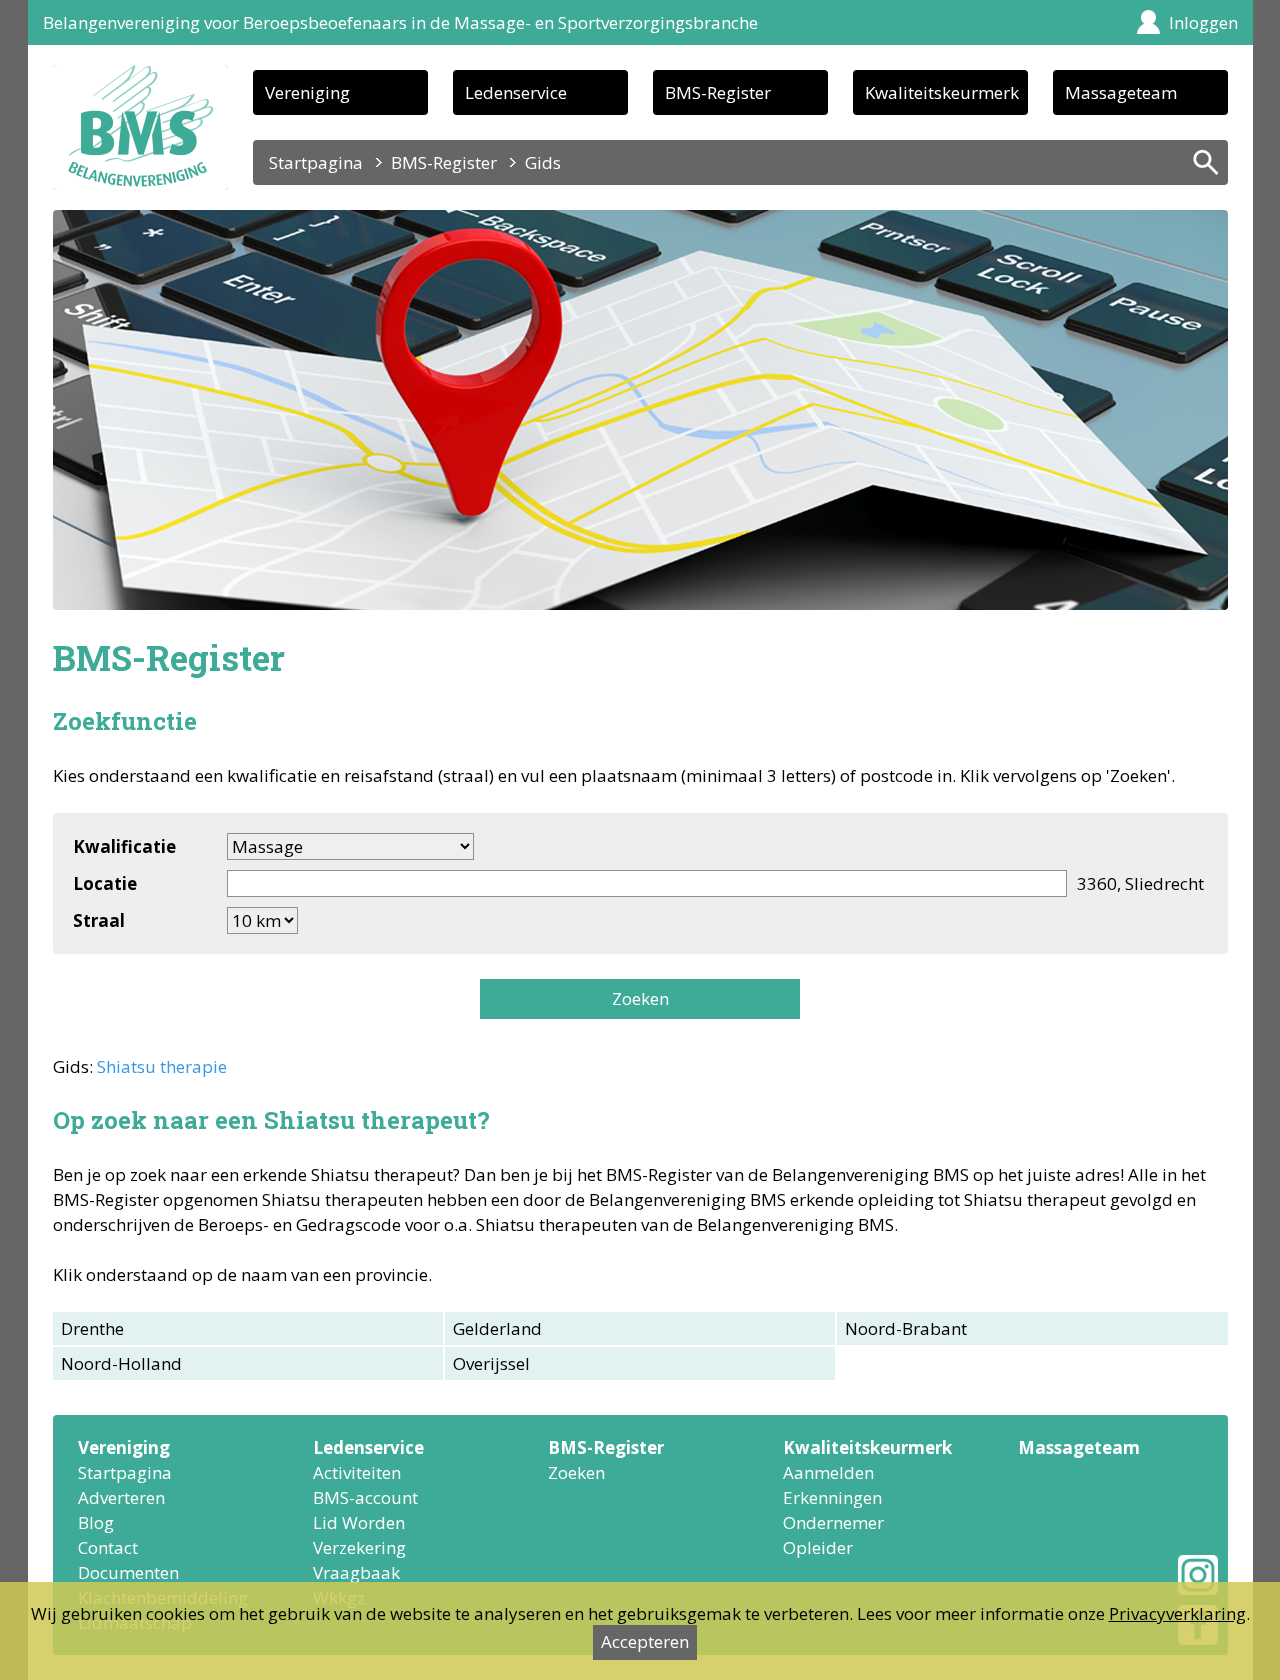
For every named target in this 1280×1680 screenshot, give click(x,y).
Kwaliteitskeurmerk (942, 92)
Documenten (128, 1572)
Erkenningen (832, 1497)
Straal (99, 920)
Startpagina (316, 162)
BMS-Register (718, 92)
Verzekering (359, 1547)
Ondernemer (833, 1522)
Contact (108, 1547)
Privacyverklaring (1177, 1613)
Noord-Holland (121, 1363)
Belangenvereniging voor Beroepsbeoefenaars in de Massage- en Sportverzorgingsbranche (400, 22)
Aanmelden (828, 1472)
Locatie (105, 883)
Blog (96, 1522)
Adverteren (121, 1497)
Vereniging (307, 92)
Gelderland (497, 1328)
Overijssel (491, 1363)
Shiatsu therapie (162, 1066)
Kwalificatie (124, 846)
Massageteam (1121, 92)
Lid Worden (359, 1522)
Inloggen (1203, 22)
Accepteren (645, 1641)
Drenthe (92, 1328)
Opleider (818, 1547)
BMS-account (365, 1497)
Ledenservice (516, 92)
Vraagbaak (356, 1572)
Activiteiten (357, 1472)
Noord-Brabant (906, 1328)
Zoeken (640, 998)
